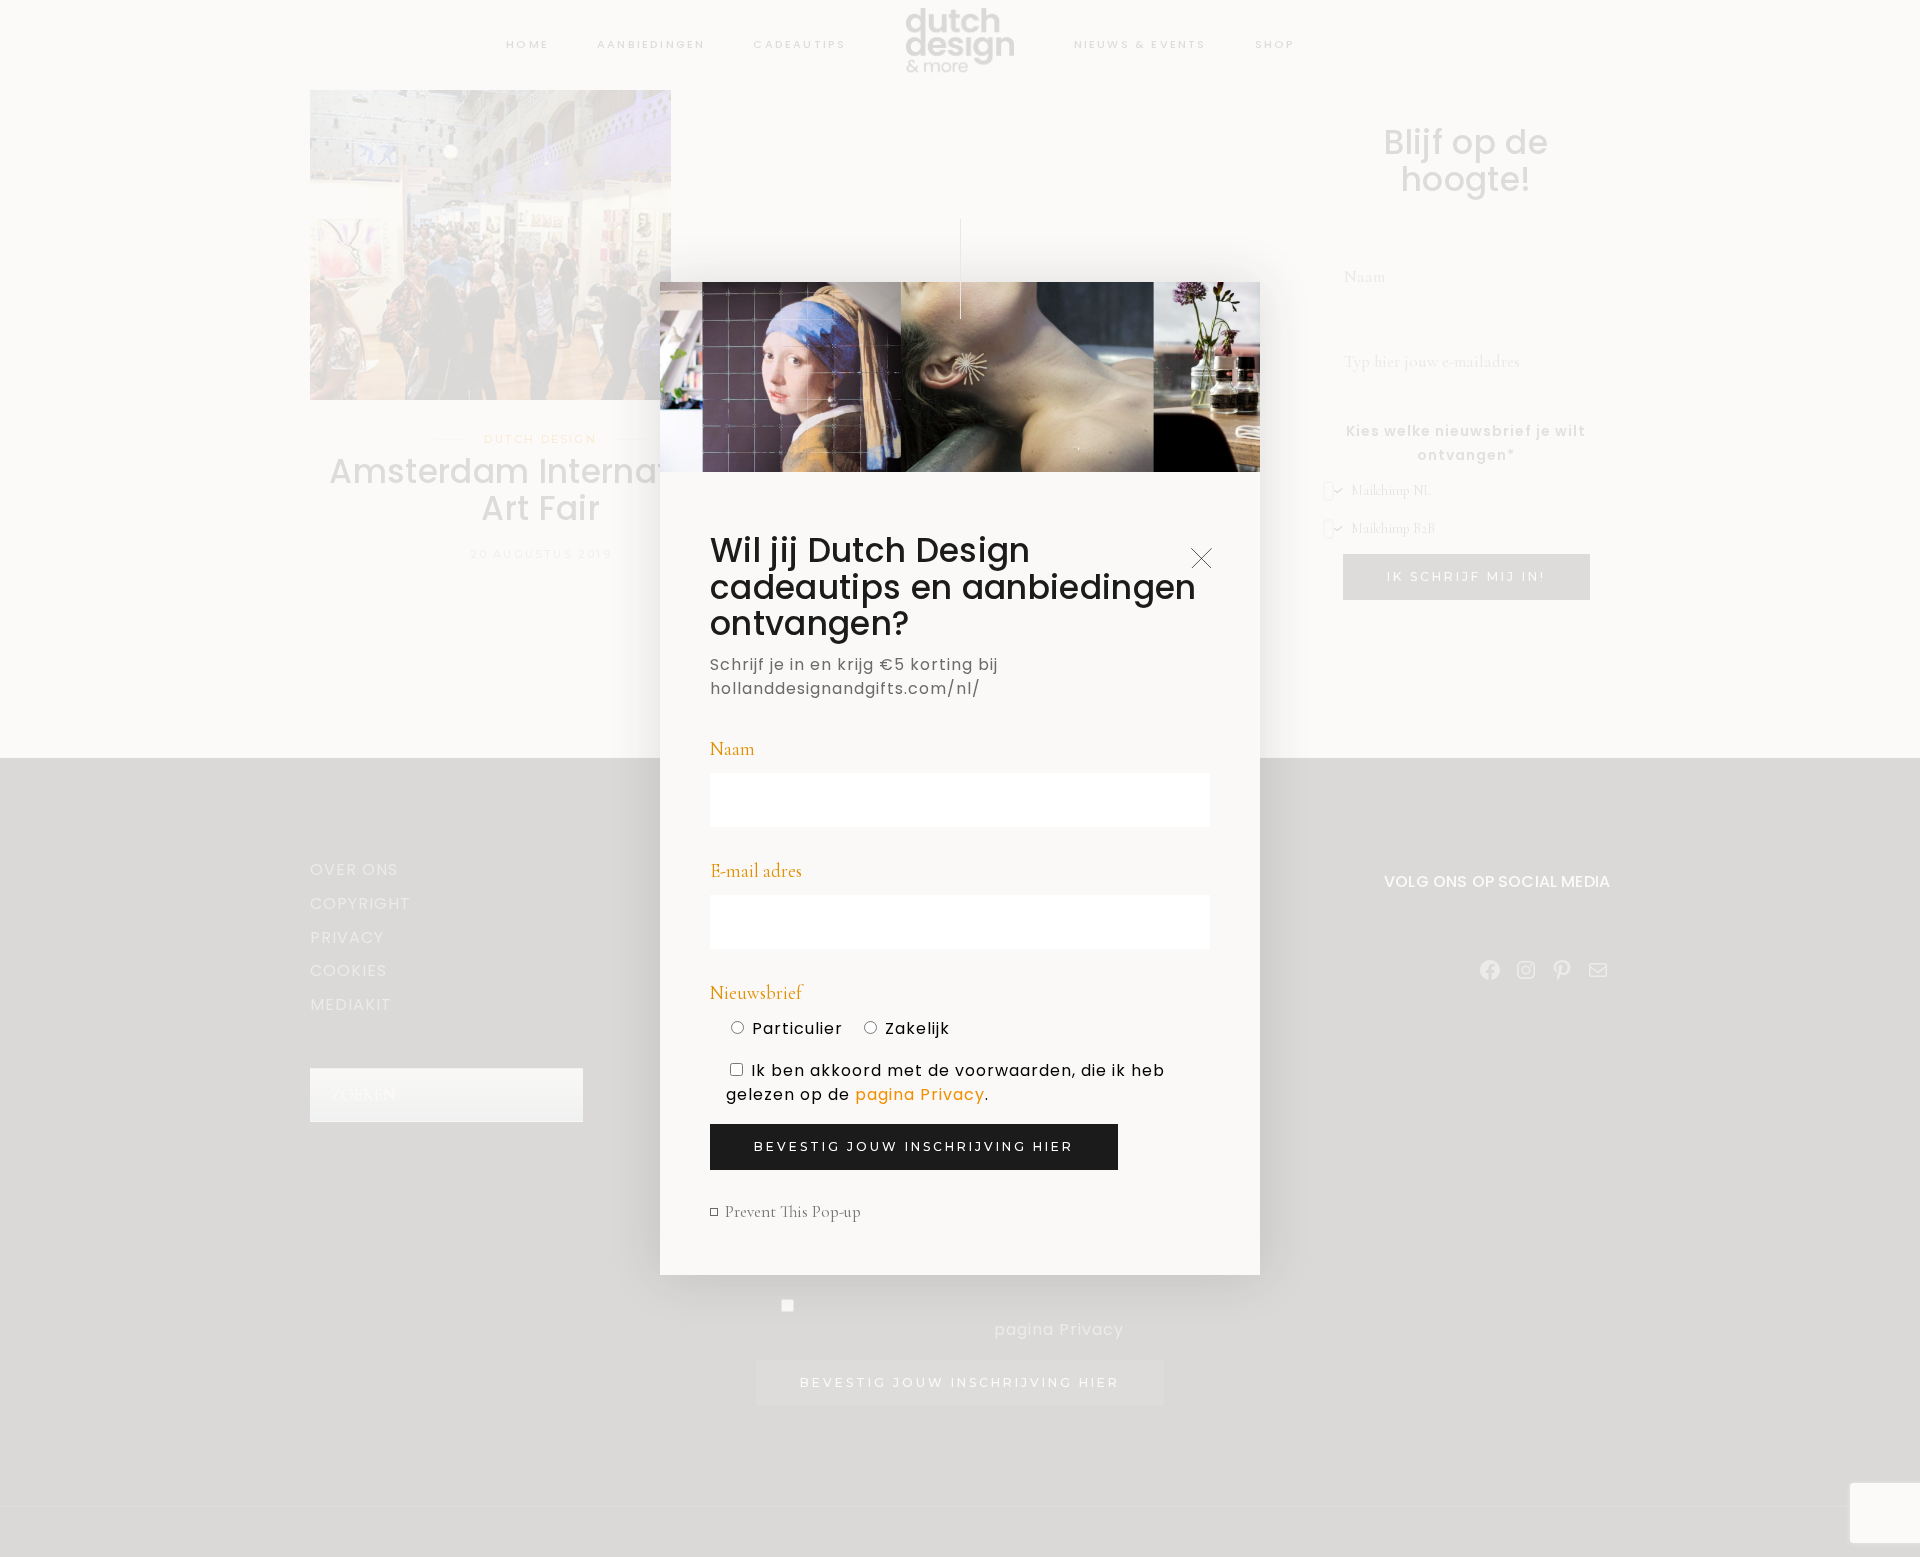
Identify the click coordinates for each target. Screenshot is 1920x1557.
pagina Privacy (920, 1094)
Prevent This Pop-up (793, 1211)
